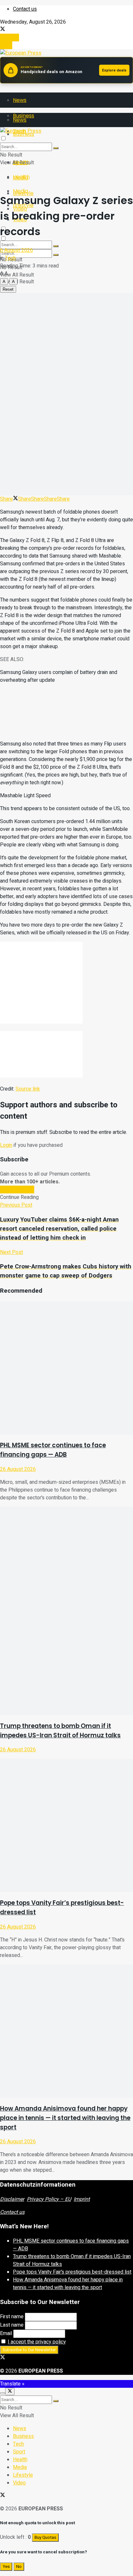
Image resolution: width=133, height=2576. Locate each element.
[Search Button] (56, 255)
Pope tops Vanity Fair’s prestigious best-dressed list (72, 2272)
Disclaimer (12, 2199)
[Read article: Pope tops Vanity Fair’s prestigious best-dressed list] (66, 1825)
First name (12, 2317)
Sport (19, 2452)
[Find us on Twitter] (3, 30)
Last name (12, 2325)
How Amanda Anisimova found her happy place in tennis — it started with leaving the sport (65, 2118)
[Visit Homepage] (21, 53)
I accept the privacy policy (37, 2342)
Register (10, 38)
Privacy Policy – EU (49, 2199)
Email (6, 2333)
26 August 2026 (18, 1469)
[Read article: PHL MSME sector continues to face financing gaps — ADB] (66, 1368)
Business (23, 2436)
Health (21, 177)
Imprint (82, 2199)
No (19, 2567)
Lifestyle (23, 2475)
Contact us (25, 9)
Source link (28, 1089)
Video (19, 2483)
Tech (10, 258)
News (20, 100)
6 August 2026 (16, 250)
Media (20, 191)
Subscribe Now (17, 1190)
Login (6, 45)
